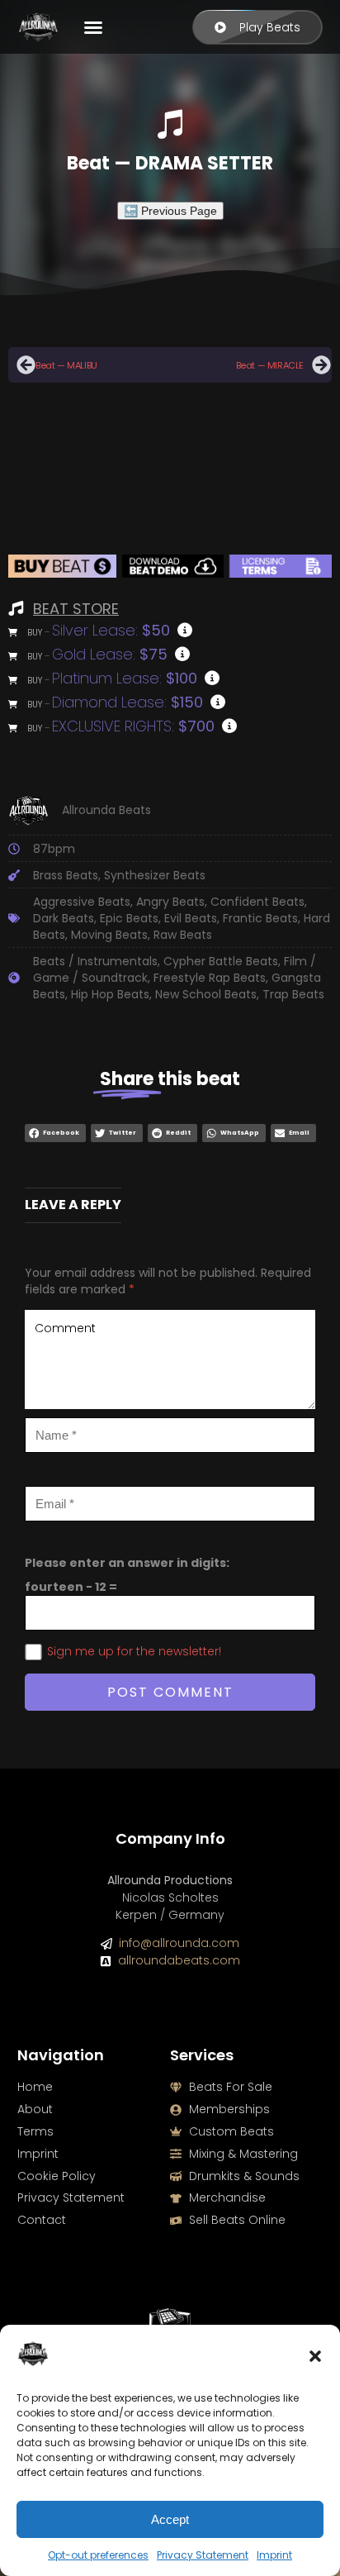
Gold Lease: (110, 654)
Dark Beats (64, 918)
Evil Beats (191, 918)
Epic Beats (129, 918)
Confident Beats (257, 902)
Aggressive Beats (82, 902)
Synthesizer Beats (155, 875)
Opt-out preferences (98, 2555)
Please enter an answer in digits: (127, 1563)
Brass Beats (66, 875)
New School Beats (206, 994)
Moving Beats (109, 935)
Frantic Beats (260, 918)
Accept (170, 2519)
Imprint (274, 2555)
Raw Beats (183, 935)
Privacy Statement (203, 2555)
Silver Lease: (111, 630)
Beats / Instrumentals (95, 961)
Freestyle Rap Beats (210, 978)
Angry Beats (170, 902)
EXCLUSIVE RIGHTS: (133, 726)
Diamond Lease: (127, 702)
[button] (315, 2356)
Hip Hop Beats (110, 994)
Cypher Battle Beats (221, 961)
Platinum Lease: (125, 678)
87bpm (54, 849)
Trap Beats (293, 994)
